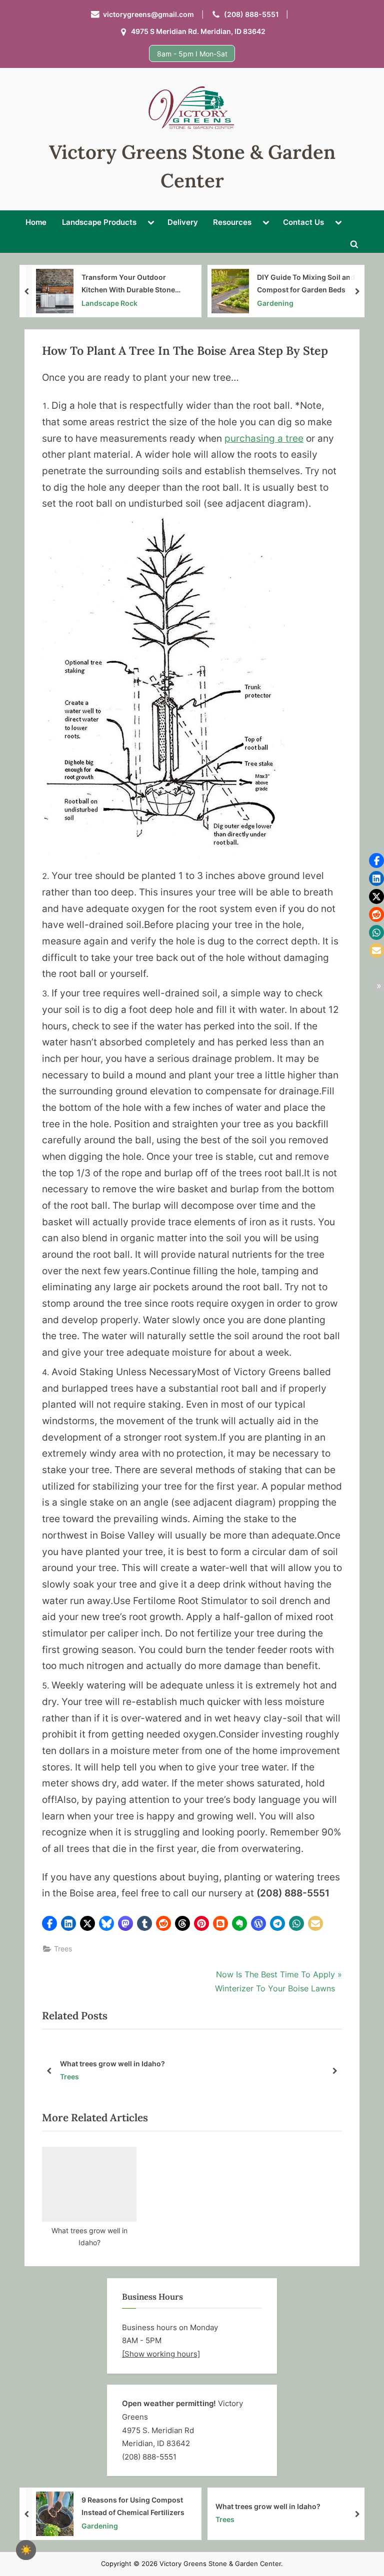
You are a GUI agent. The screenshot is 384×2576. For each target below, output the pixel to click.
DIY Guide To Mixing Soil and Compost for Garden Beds (306, 283)
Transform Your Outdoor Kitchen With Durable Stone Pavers (128, 284)
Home (36, 222)
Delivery (183, 222)
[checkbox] (26, 2550)
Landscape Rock (109, 303)
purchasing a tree (264, 438)
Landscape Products (99, 222)
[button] (49, 1923)
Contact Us (303, 222)
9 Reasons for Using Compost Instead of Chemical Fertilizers (133, 2506)
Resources (232, 222)
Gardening (275, 303)
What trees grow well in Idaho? (190, 2064)
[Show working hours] (161, 2354)
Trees (63, 1949)
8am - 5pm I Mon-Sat (192, 54)
